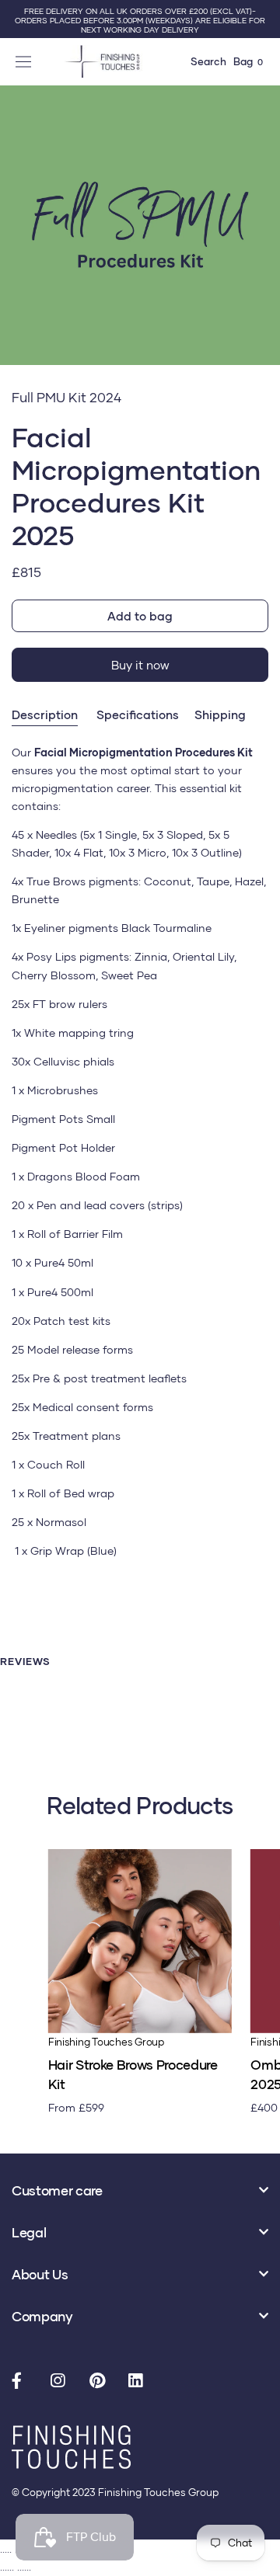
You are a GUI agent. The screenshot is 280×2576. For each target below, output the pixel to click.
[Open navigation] (25, 61)
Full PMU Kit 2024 (66, 397)
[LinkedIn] (140, 2382)
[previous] (17, 243)
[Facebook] (23, 2382)
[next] (262, 243)
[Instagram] (62, 2382)
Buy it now (140, 665)
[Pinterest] (101, 2382)
